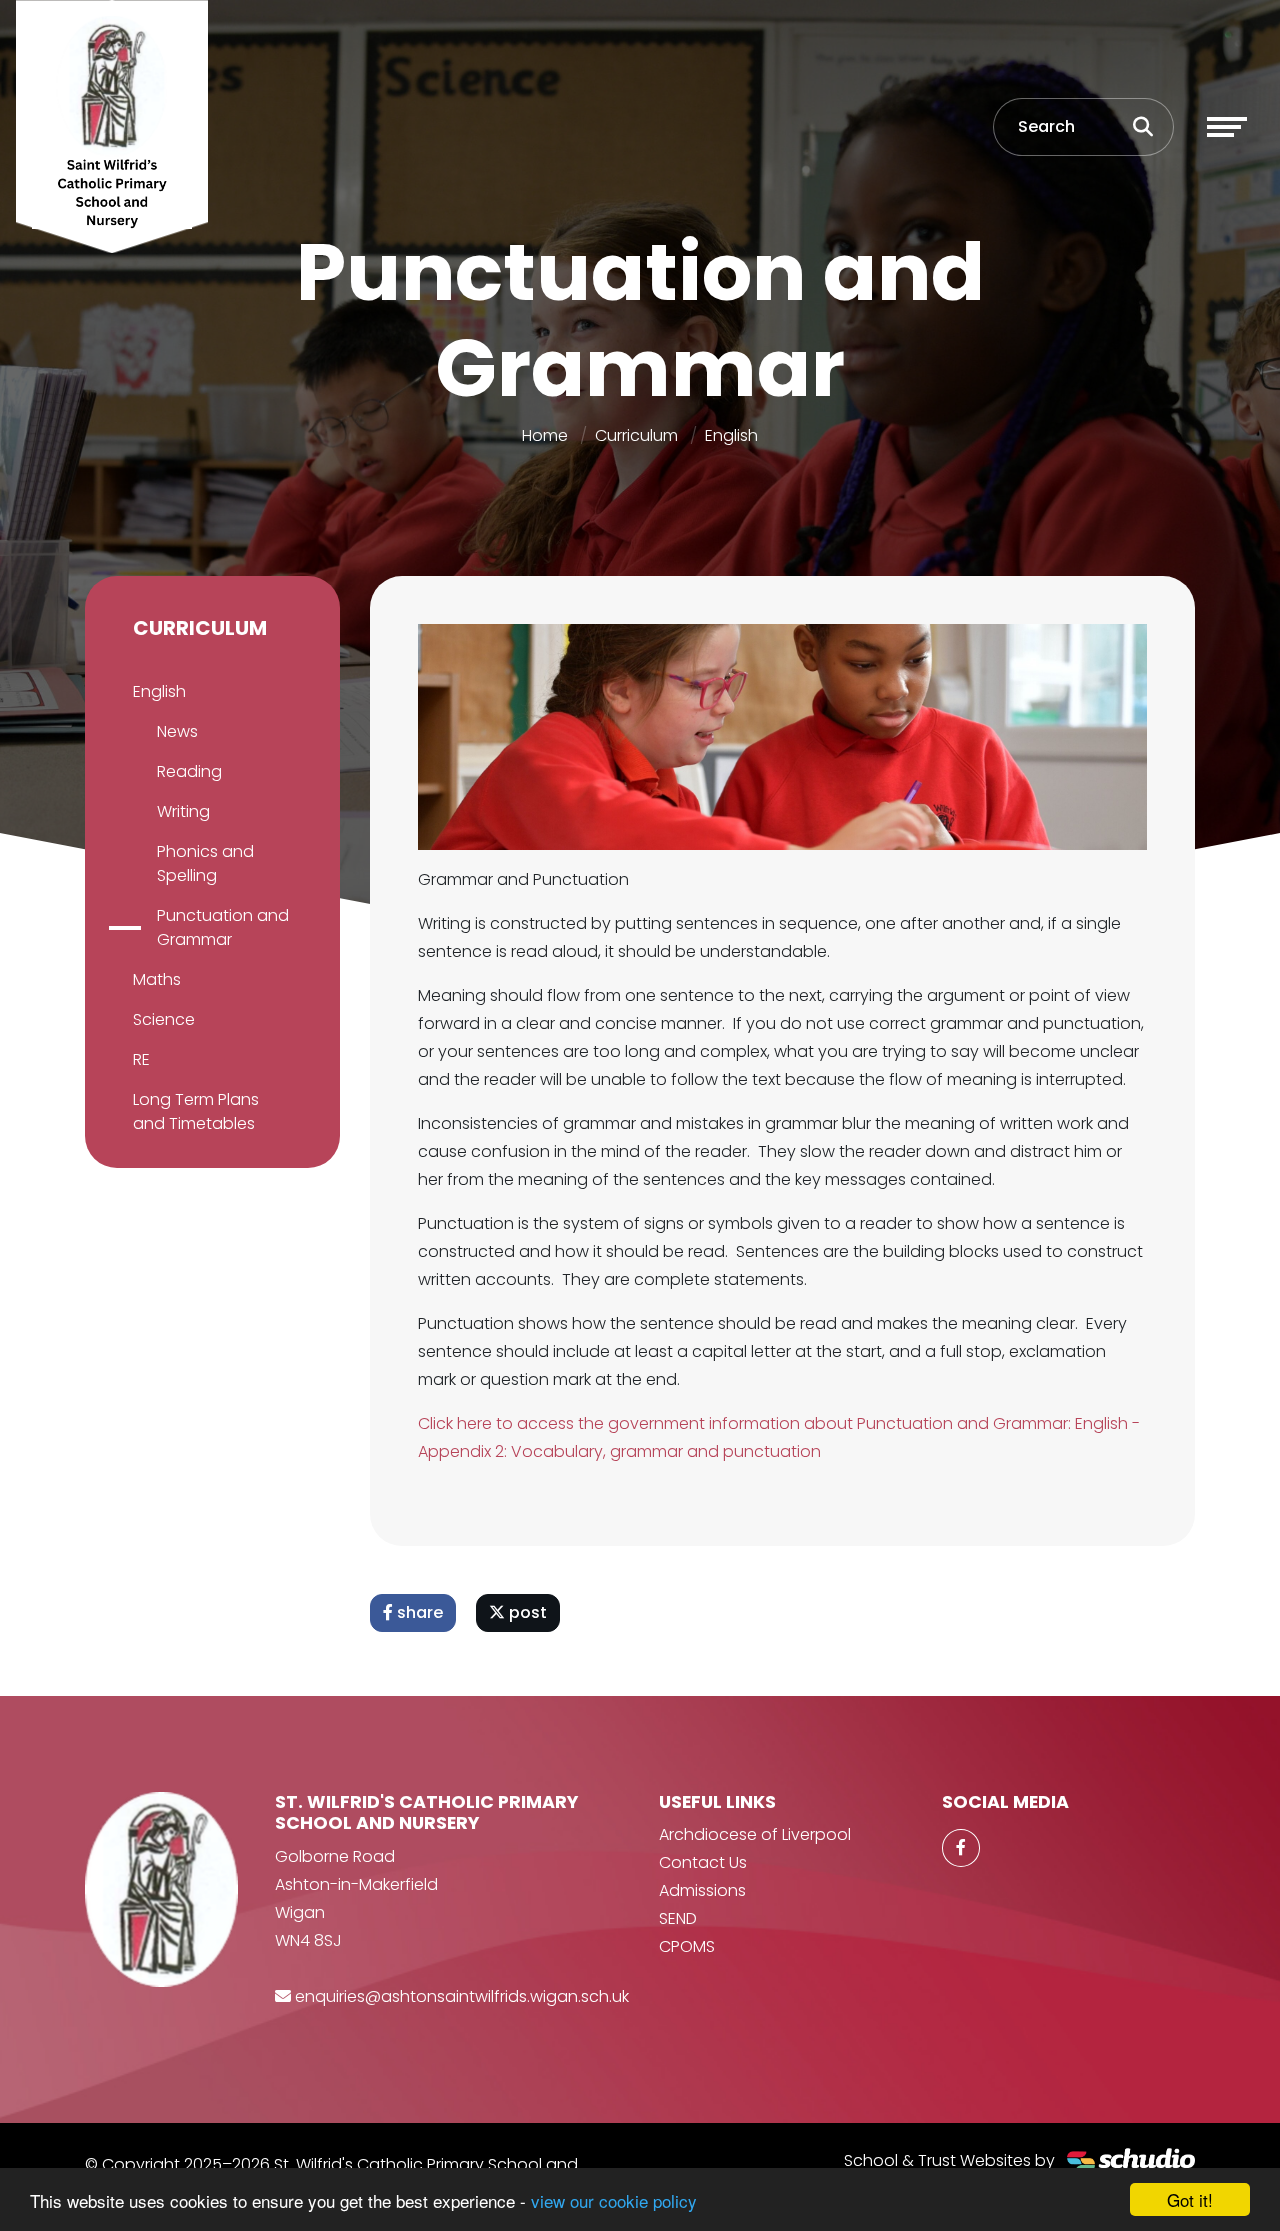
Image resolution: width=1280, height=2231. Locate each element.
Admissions (702, 1890)
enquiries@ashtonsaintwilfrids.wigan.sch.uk (462, 1996)
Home (545, 435)
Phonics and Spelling (205, 863)
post (526, 1612)
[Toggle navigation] (1227, 127)
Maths (157, 979)
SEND (678, 1918)
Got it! (1190, 2199)
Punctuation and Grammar (223, 927)
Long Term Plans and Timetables (196, 1111)
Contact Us (703, 1862)
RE (141, 1059)
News (177, 731)
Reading (189, 771)
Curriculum (636, 435)
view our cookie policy (614, 2200)
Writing (183, 811)
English (731, 435)
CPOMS (687, 1946)
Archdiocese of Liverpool (755, 1834)
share (418, 1612)
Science (164, 1019)
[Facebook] (961, 1848)
